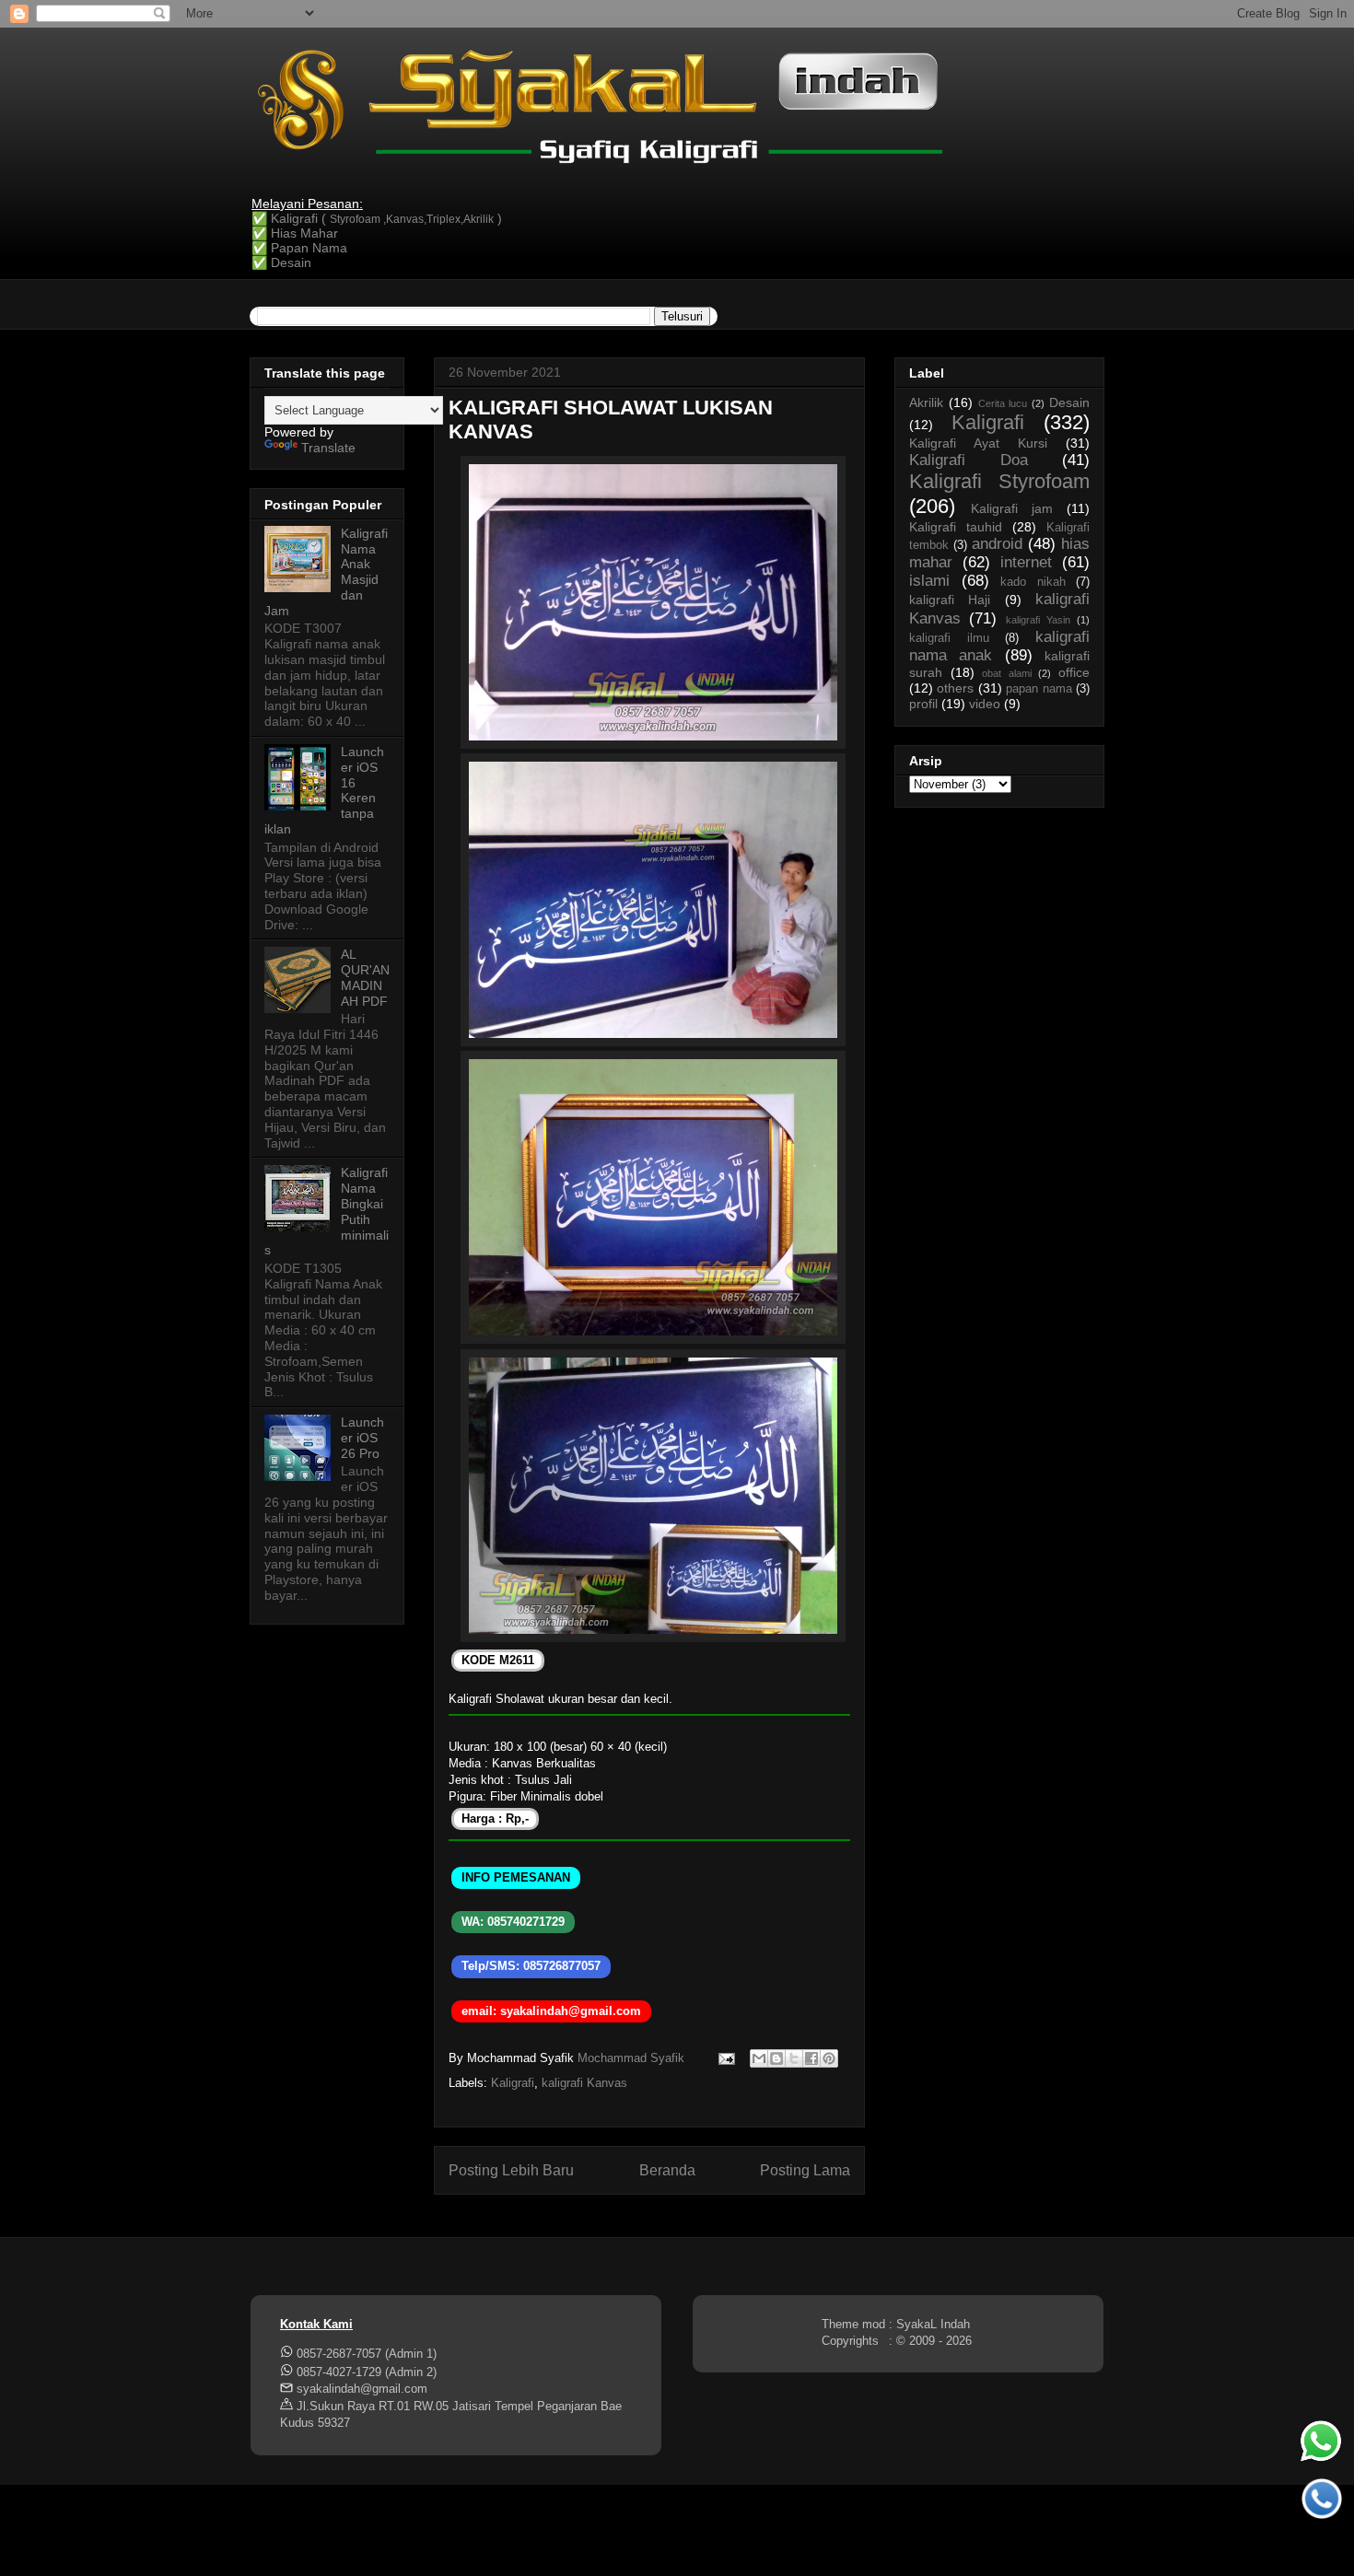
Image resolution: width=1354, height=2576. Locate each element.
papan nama (1039, 689)
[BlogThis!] (776, 2058)
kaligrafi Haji (950, 600)
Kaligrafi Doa (969, 460)
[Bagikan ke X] (794, 2058)
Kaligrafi (513, 2083)
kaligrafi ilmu (949, 638)
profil (923, 704)
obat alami (1007, 673)
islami (929, 581)
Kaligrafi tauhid (956, 527)
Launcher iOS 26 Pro (362, 1438)
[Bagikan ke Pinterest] (829, 2058)
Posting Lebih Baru (511, 2170)
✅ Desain (281, 262)
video (985, 704)
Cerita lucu (1003, 403)
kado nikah (1033, 582)
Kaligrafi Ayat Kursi (978, 443)
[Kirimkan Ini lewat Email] (759, 2058)
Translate (328, 448)
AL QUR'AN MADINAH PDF (365, 977)
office (1074, 672)
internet (1026, 562)
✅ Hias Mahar (295, 233)
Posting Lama (805, 2170)
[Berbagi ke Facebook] (811, 2058)
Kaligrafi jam (1012, 508)
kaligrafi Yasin (1038, 620)
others (955, 688)
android (997, 544)
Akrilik (926, 402)
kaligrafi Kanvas (584, 2083)
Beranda (667, 2170)
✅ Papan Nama (299, 248)
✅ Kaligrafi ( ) (377, 218)
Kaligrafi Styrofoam (999, 481)
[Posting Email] (725, 2058)
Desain (1069, 402)
